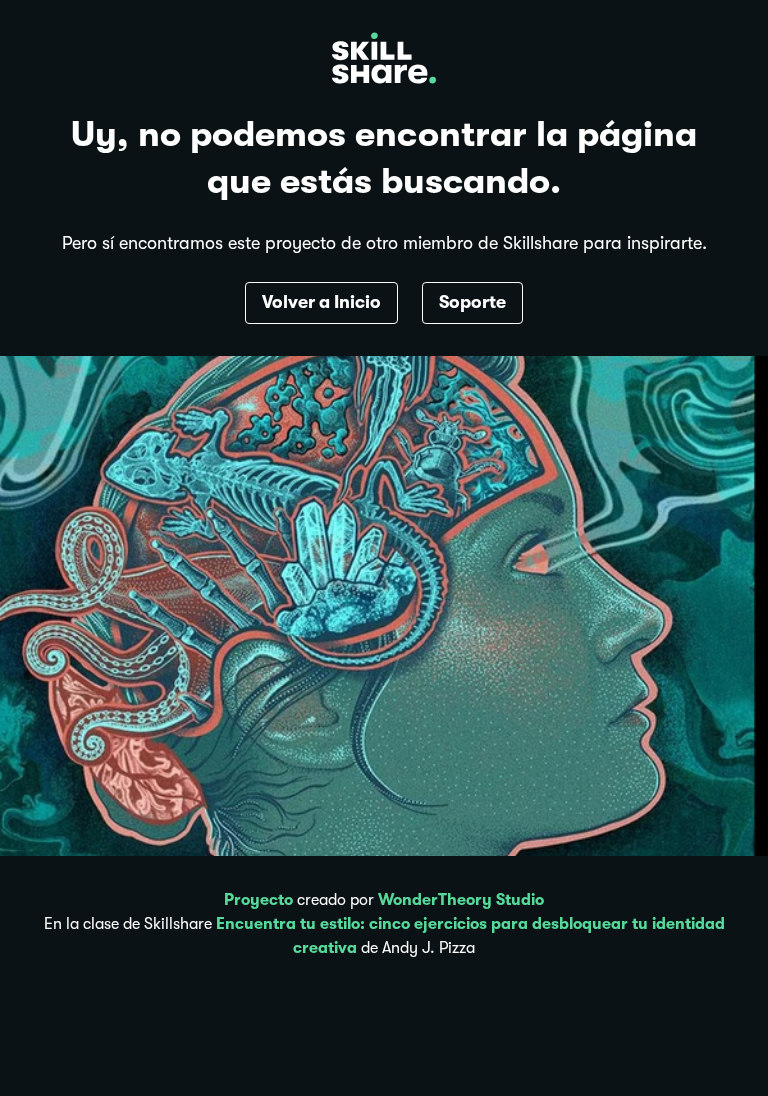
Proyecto (258, 900)
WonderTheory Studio (461, 900)
